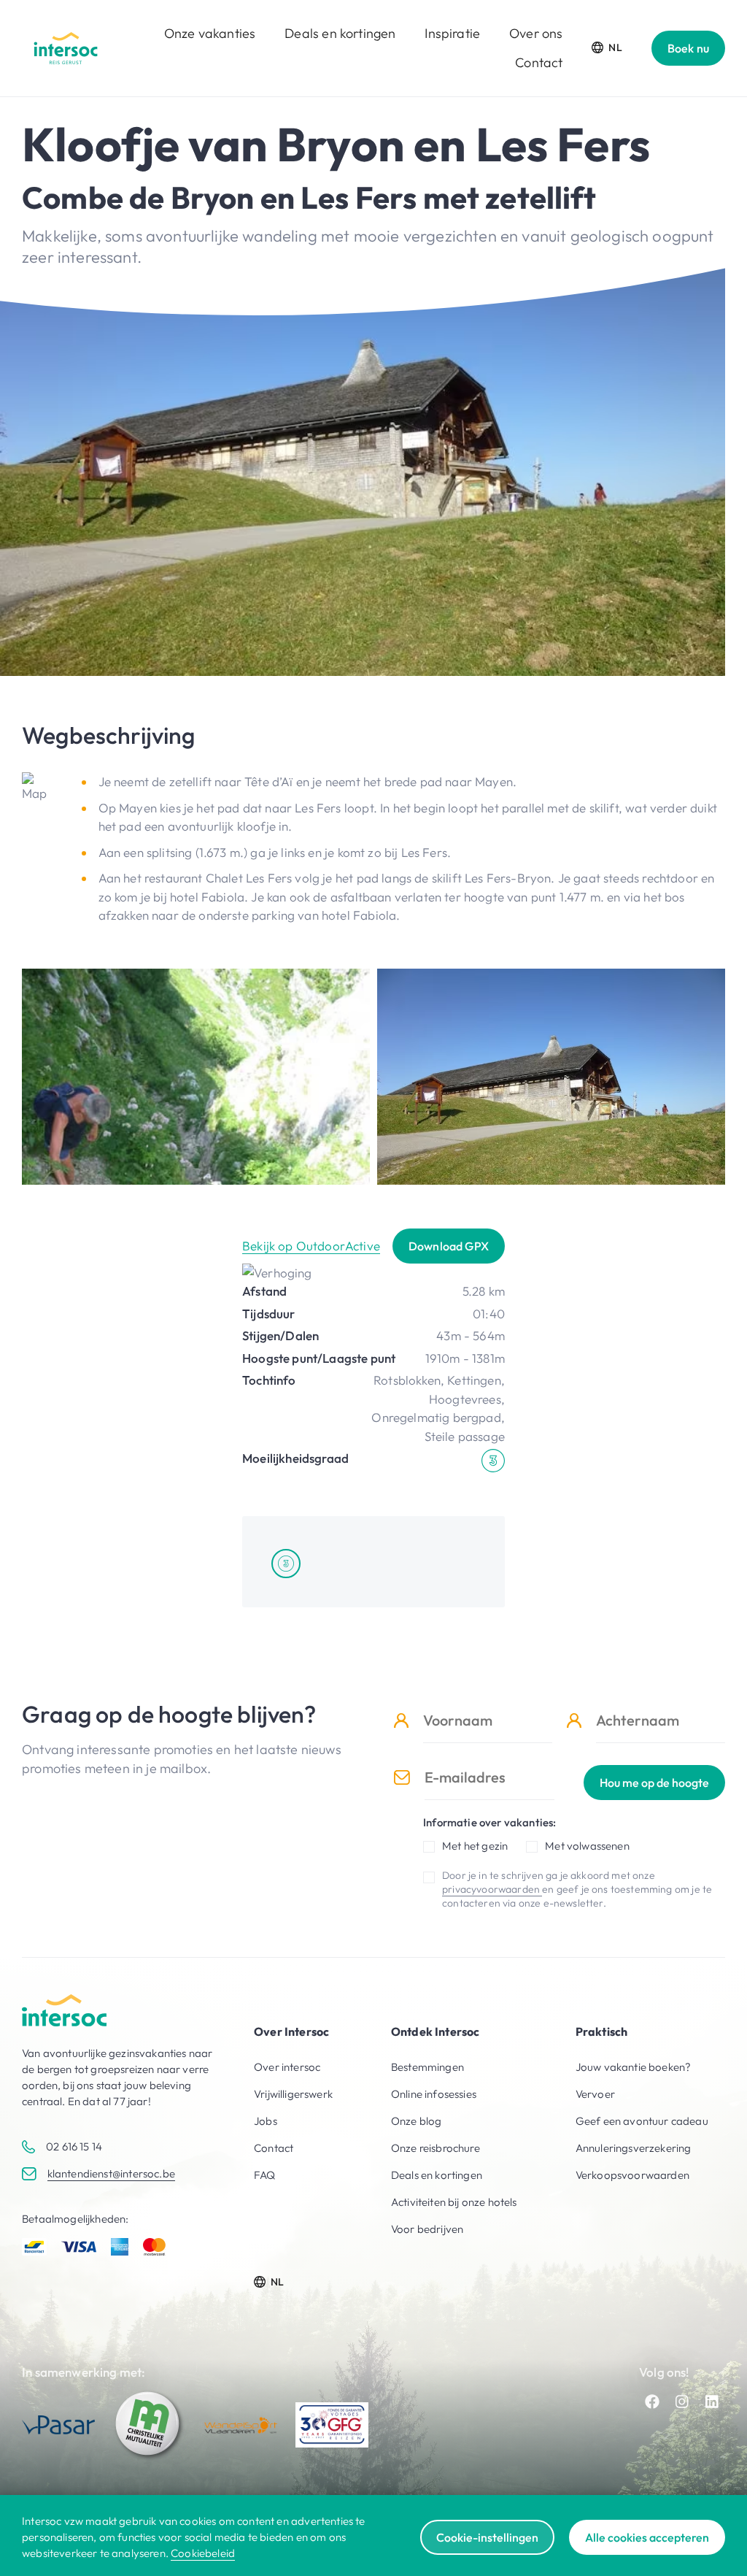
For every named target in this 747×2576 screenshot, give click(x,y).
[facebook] (652, 2402)
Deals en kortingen (340, 33)
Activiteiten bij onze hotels (454, 2202)
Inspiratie (452, 33)
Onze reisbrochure (436, 2148)
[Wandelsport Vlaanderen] (241, 2425)
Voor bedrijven (427, 2229)
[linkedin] (712, 2402)
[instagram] (682, 2402)
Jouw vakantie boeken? (634, 2067)
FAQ (265, 2175)
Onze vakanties (210, 33)
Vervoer (595, 2094)
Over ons (536, 33)
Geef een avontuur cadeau (642, 2121)
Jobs (266, 2121)
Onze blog (417, 2121)
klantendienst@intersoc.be (111, 2173)
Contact (539, 62)
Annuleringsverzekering (634, 2148)
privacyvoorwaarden (492, 1889)
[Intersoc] (66, 48)
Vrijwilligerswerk (293, 2094)
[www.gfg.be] (332, 2425)
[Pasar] (58, 2425)
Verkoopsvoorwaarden (632, 2175)
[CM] (150, 2425)
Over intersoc (287, 2067)
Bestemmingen (427, 2067)
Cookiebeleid (203, 2553)
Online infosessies (434, 2094)
